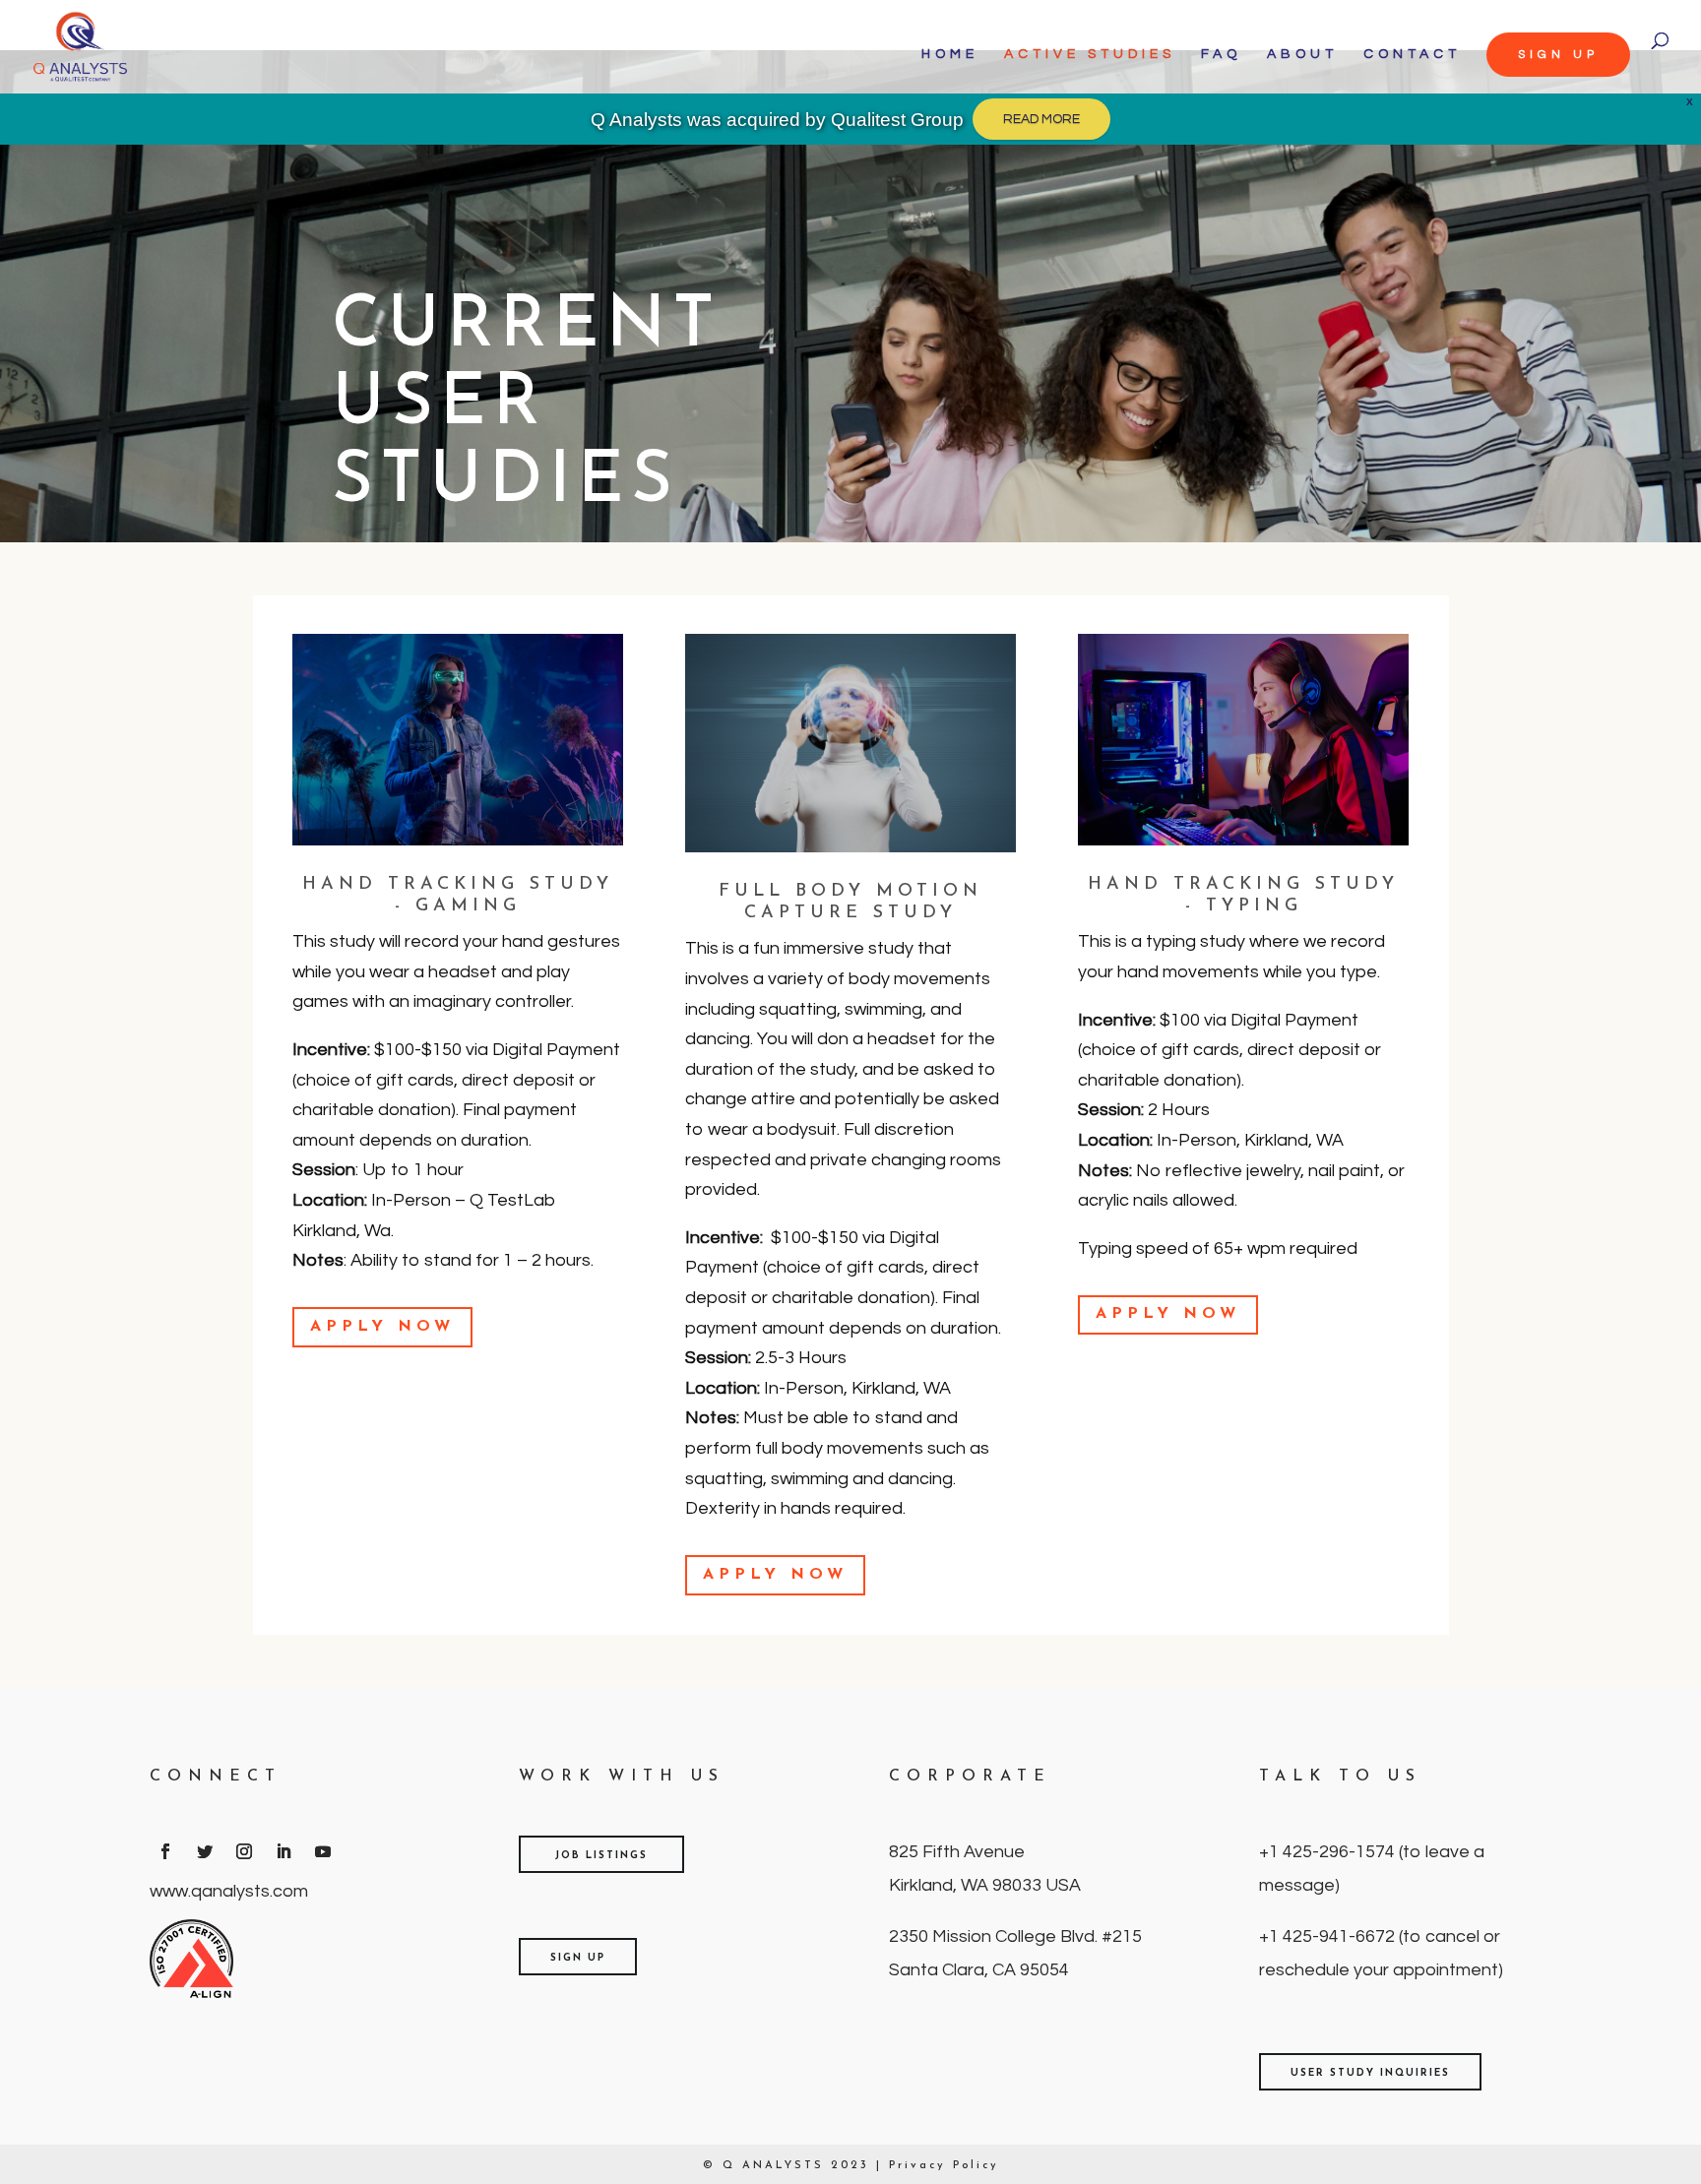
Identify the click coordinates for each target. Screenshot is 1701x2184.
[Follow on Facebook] (165, 1851)
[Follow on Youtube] (323, 1851)
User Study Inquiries (1370, 2073)
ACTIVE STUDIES (1090, 54)
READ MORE (1041, 119)
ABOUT (1302, 54)
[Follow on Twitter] (205, 1851)
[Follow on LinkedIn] (283, 1851)
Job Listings (601, 1856)
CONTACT (1412, 54)
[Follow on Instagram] (244, 1851)
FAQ (1221, 54)
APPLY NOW (382, 1327)
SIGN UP (1558, 55)
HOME (950, 54)
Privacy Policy (944, 2166)
